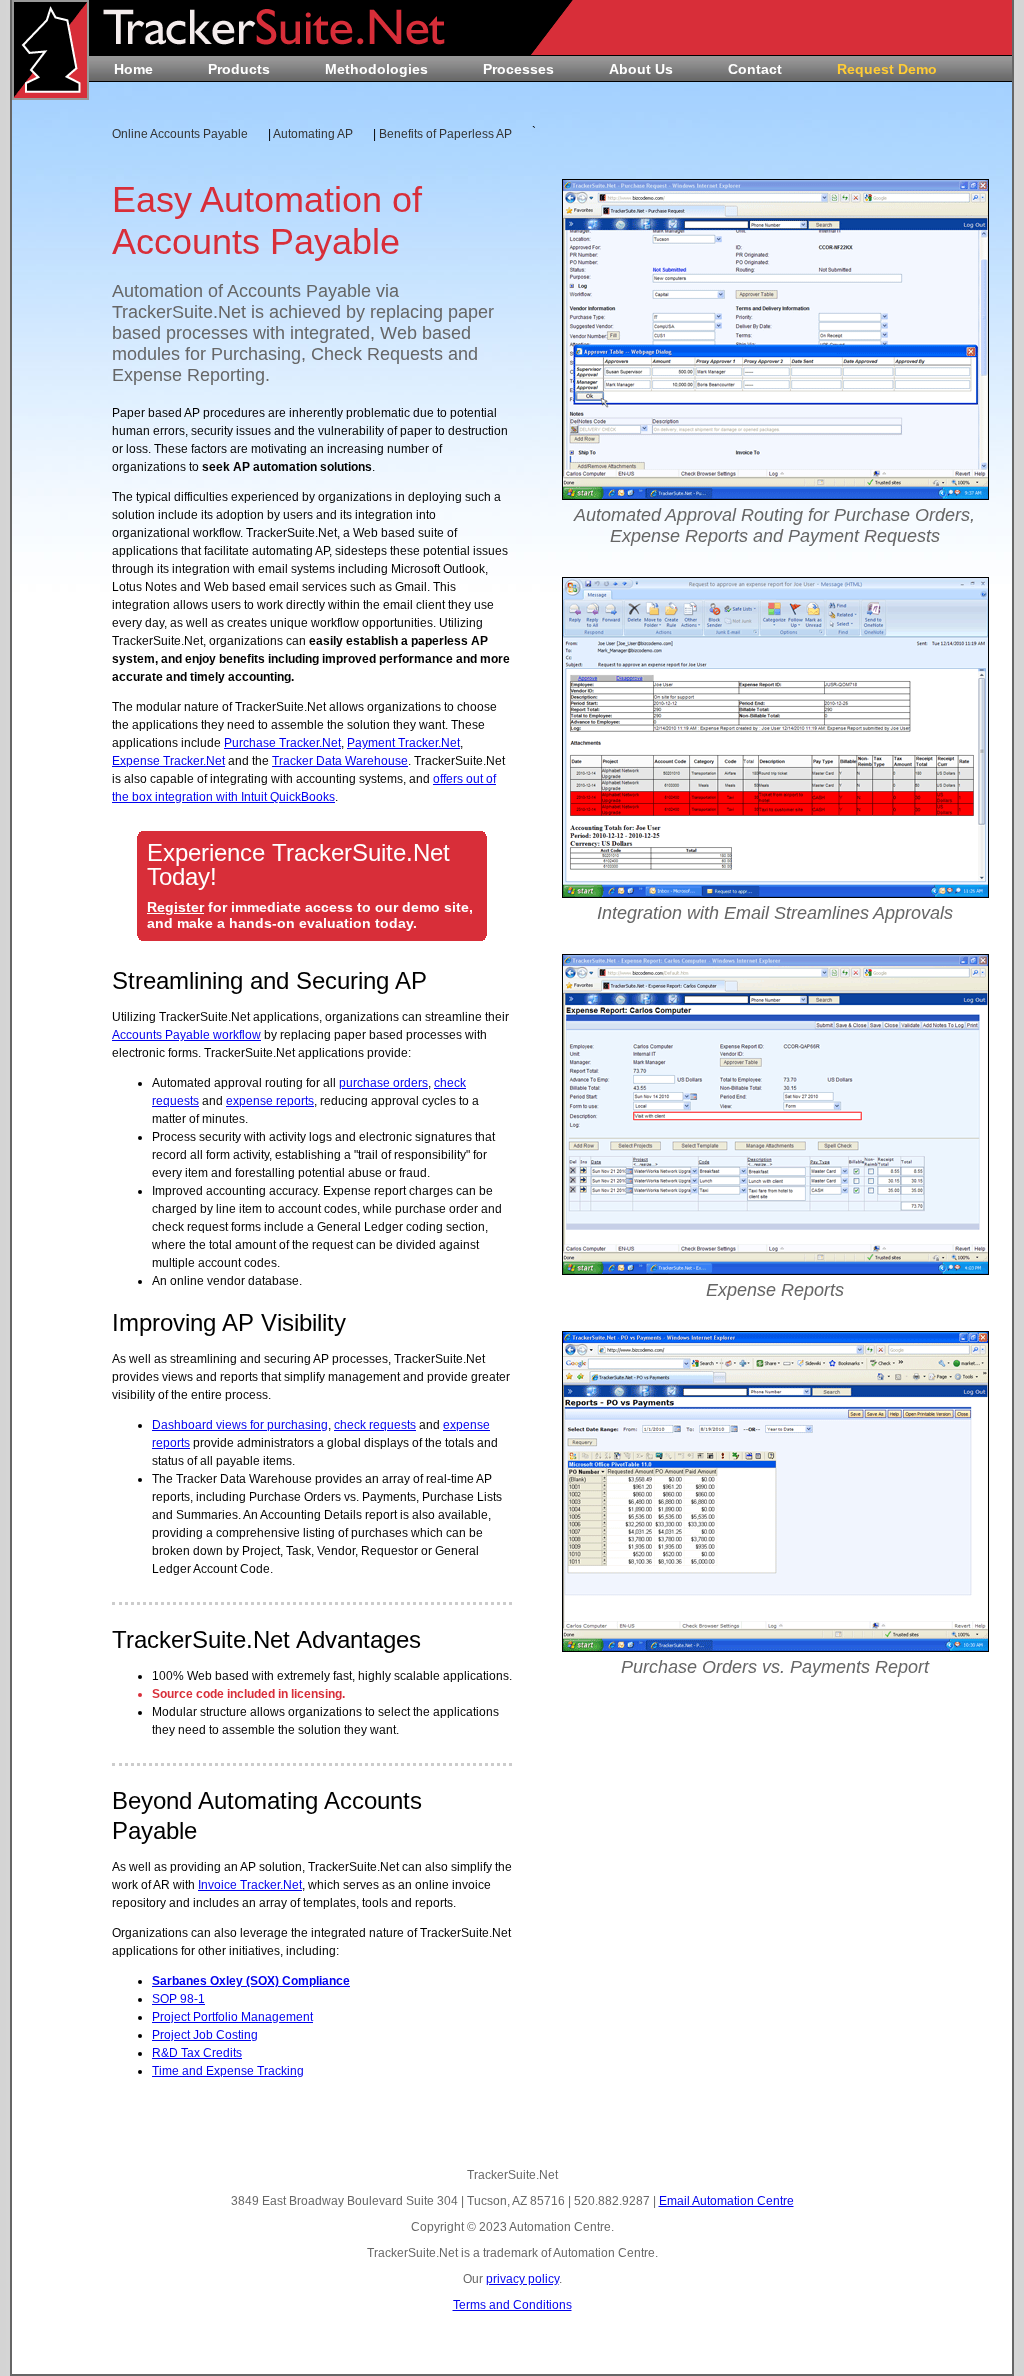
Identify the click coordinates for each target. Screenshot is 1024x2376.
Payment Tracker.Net (403, 743)
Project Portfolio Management (232, 2017)
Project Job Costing (205, 2035)
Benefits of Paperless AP (445, 134)
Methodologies (376, 69)
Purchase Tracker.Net (282, 743)
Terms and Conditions (512, 2305)
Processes (518, 69)
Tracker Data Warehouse (340, 761)
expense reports (270, 1101)
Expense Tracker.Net (168, 761)
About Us (641, 69)
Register (175, 907)
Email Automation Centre (726, 2201)
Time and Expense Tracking (228, 2071)
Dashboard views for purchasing (240, 1425)
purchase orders (383, 1083)
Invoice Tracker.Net (250, 1885)
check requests (375, 1425)
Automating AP (313, 134)
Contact (755, 69)
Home (133, 69)
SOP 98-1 (178, 1999)
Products (239, 69)
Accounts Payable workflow (186, 1035)
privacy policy (522, 2279)
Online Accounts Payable (180, 134)
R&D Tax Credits (197, 2053)
